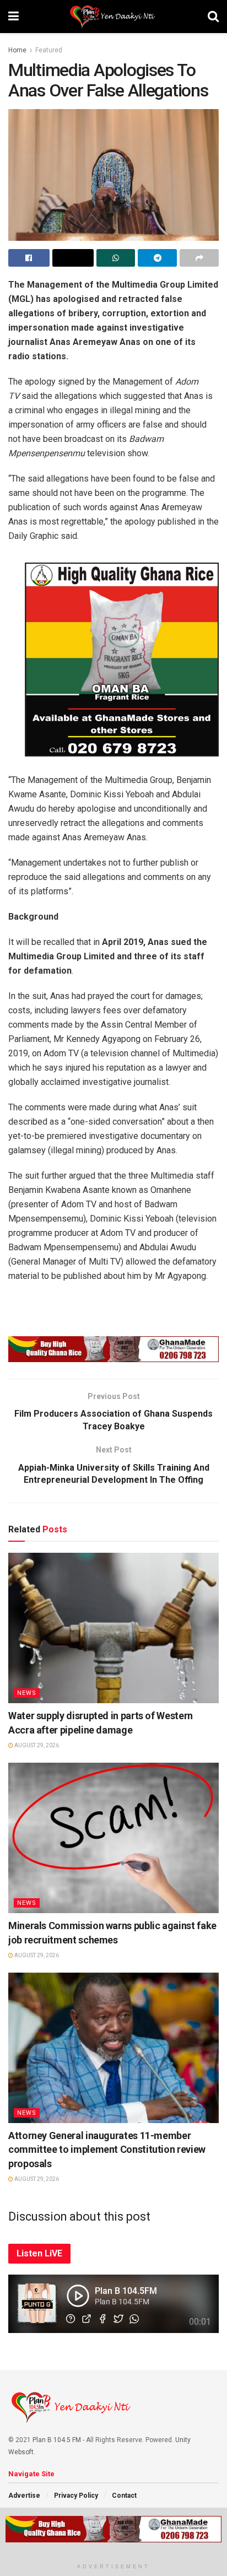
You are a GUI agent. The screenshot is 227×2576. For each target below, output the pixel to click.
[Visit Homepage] (113, 17)
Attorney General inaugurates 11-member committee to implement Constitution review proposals (107, 2149)
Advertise (24, 2496)
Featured (49, 50)
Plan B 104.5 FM (57, 2440)
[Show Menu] (13, 17)
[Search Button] (213, 17)
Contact (124, 2496)
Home (17, 50)
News (27, 1693)
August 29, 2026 (36, 1745)
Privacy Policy (76, 2496)
